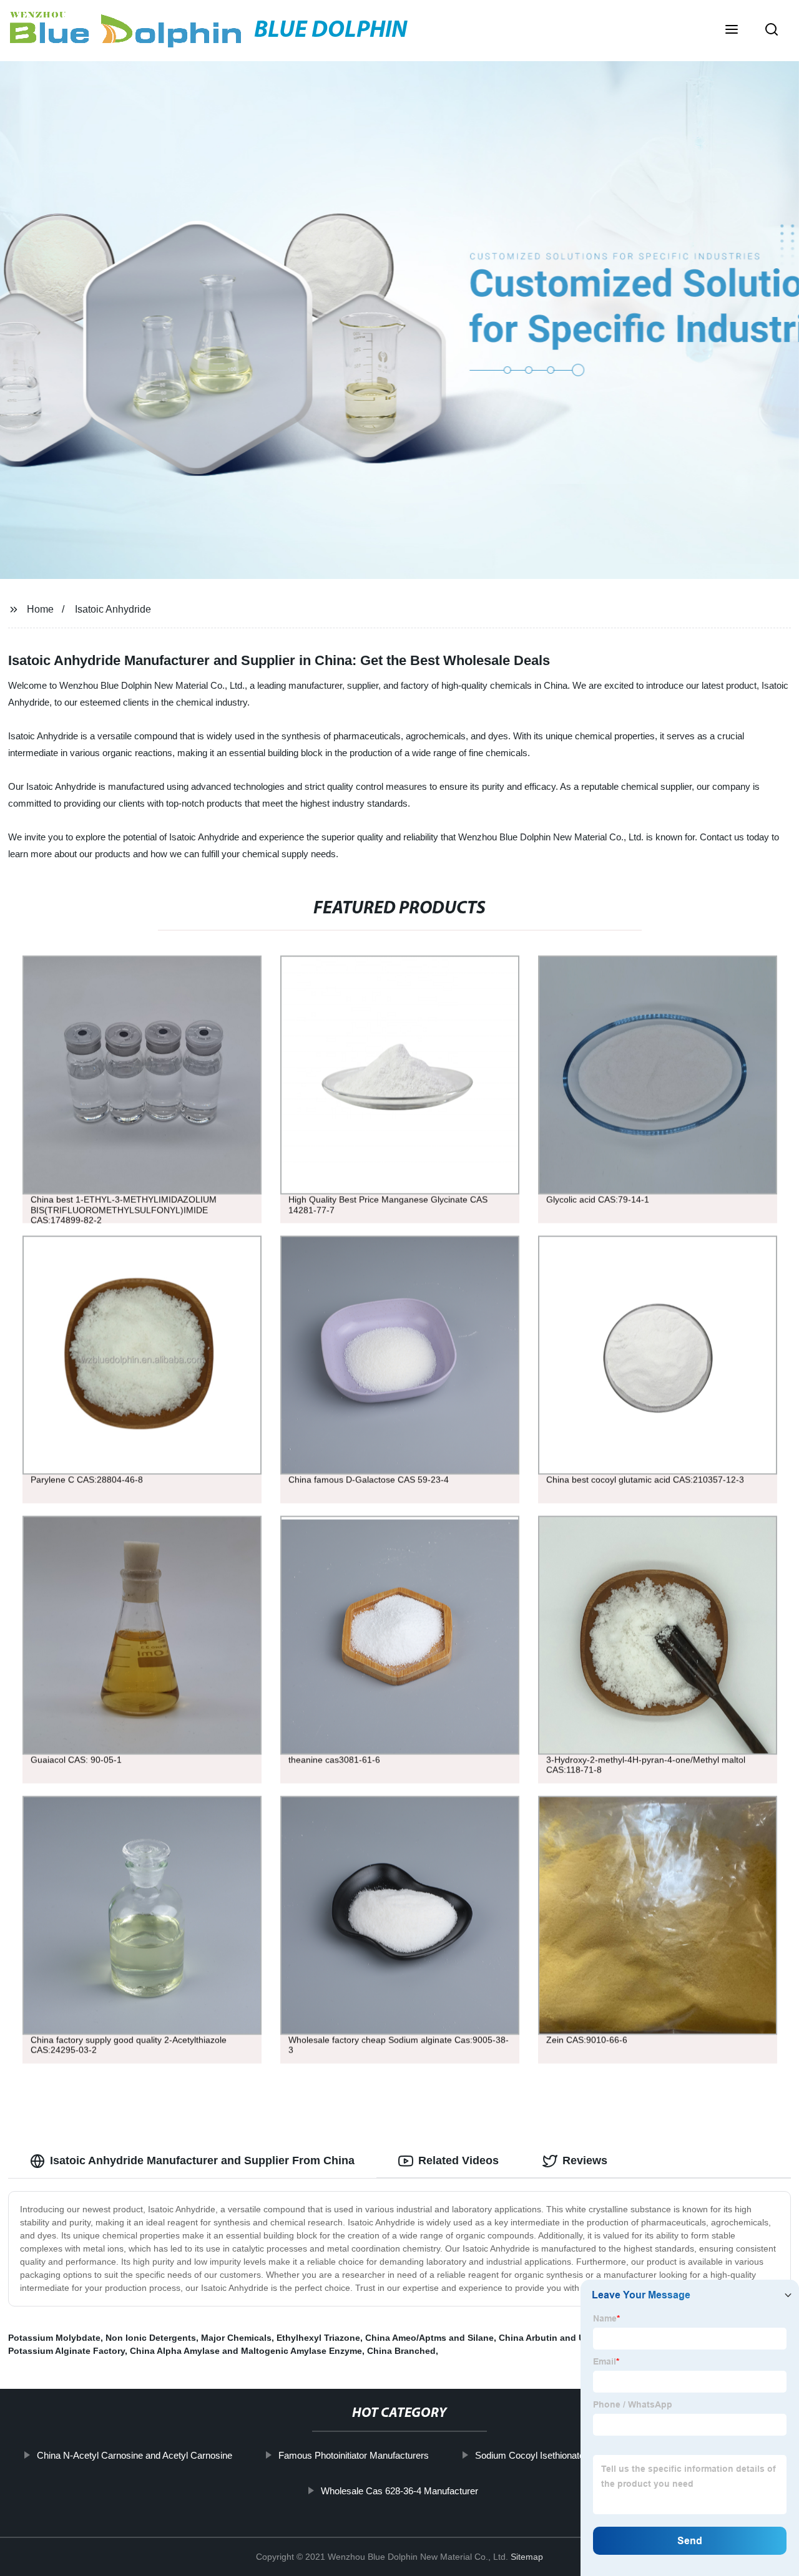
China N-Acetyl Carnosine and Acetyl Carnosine (134, 2455)
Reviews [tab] (585, 2160)
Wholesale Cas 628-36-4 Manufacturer (399, 2491)
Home (40, 609)
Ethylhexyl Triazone (318, 2338)
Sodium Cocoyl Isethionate (529, 2455)
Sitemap (527, 2557)
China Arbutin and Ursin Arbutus (568, 2338)
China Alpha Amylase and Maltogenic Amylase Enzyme (246, 2351)
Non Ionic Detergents (151, 2338)
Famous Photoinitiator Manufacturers (353, 2455)
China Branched (401, 2351)
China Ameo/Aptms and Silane (429, 2338)
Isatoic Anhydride (113, 609)
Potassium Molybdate (54, 2338)
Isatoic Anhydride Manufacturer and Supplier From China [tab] (202, 2160)
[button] (732, 31)
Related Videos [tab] (458, 2160)
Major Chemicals (236, 2338)
